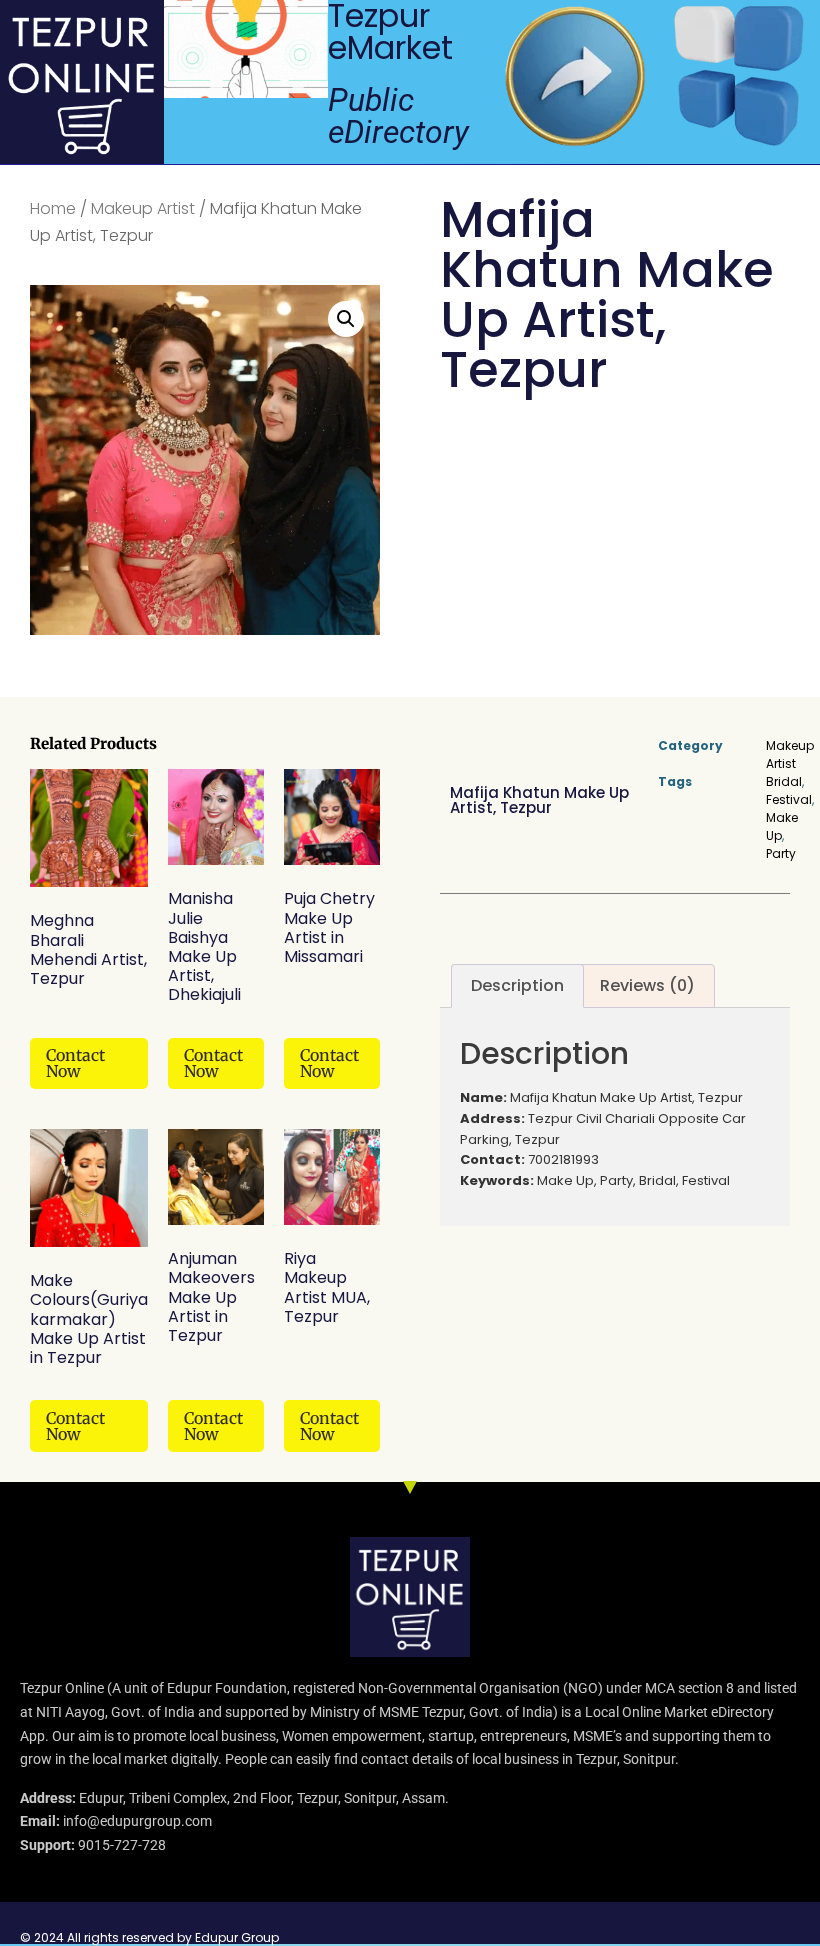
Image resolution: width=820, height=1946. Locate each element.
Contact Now (75, 1063)
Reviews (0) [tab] (647, 985)
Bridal (784, 781)
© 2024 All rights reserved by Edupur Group (149, 1937)
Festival (789, 799)
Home (53, 208)
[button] (346, 319)
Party (781, 853)
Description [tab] (517, 985)
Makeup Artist (143, 208)
